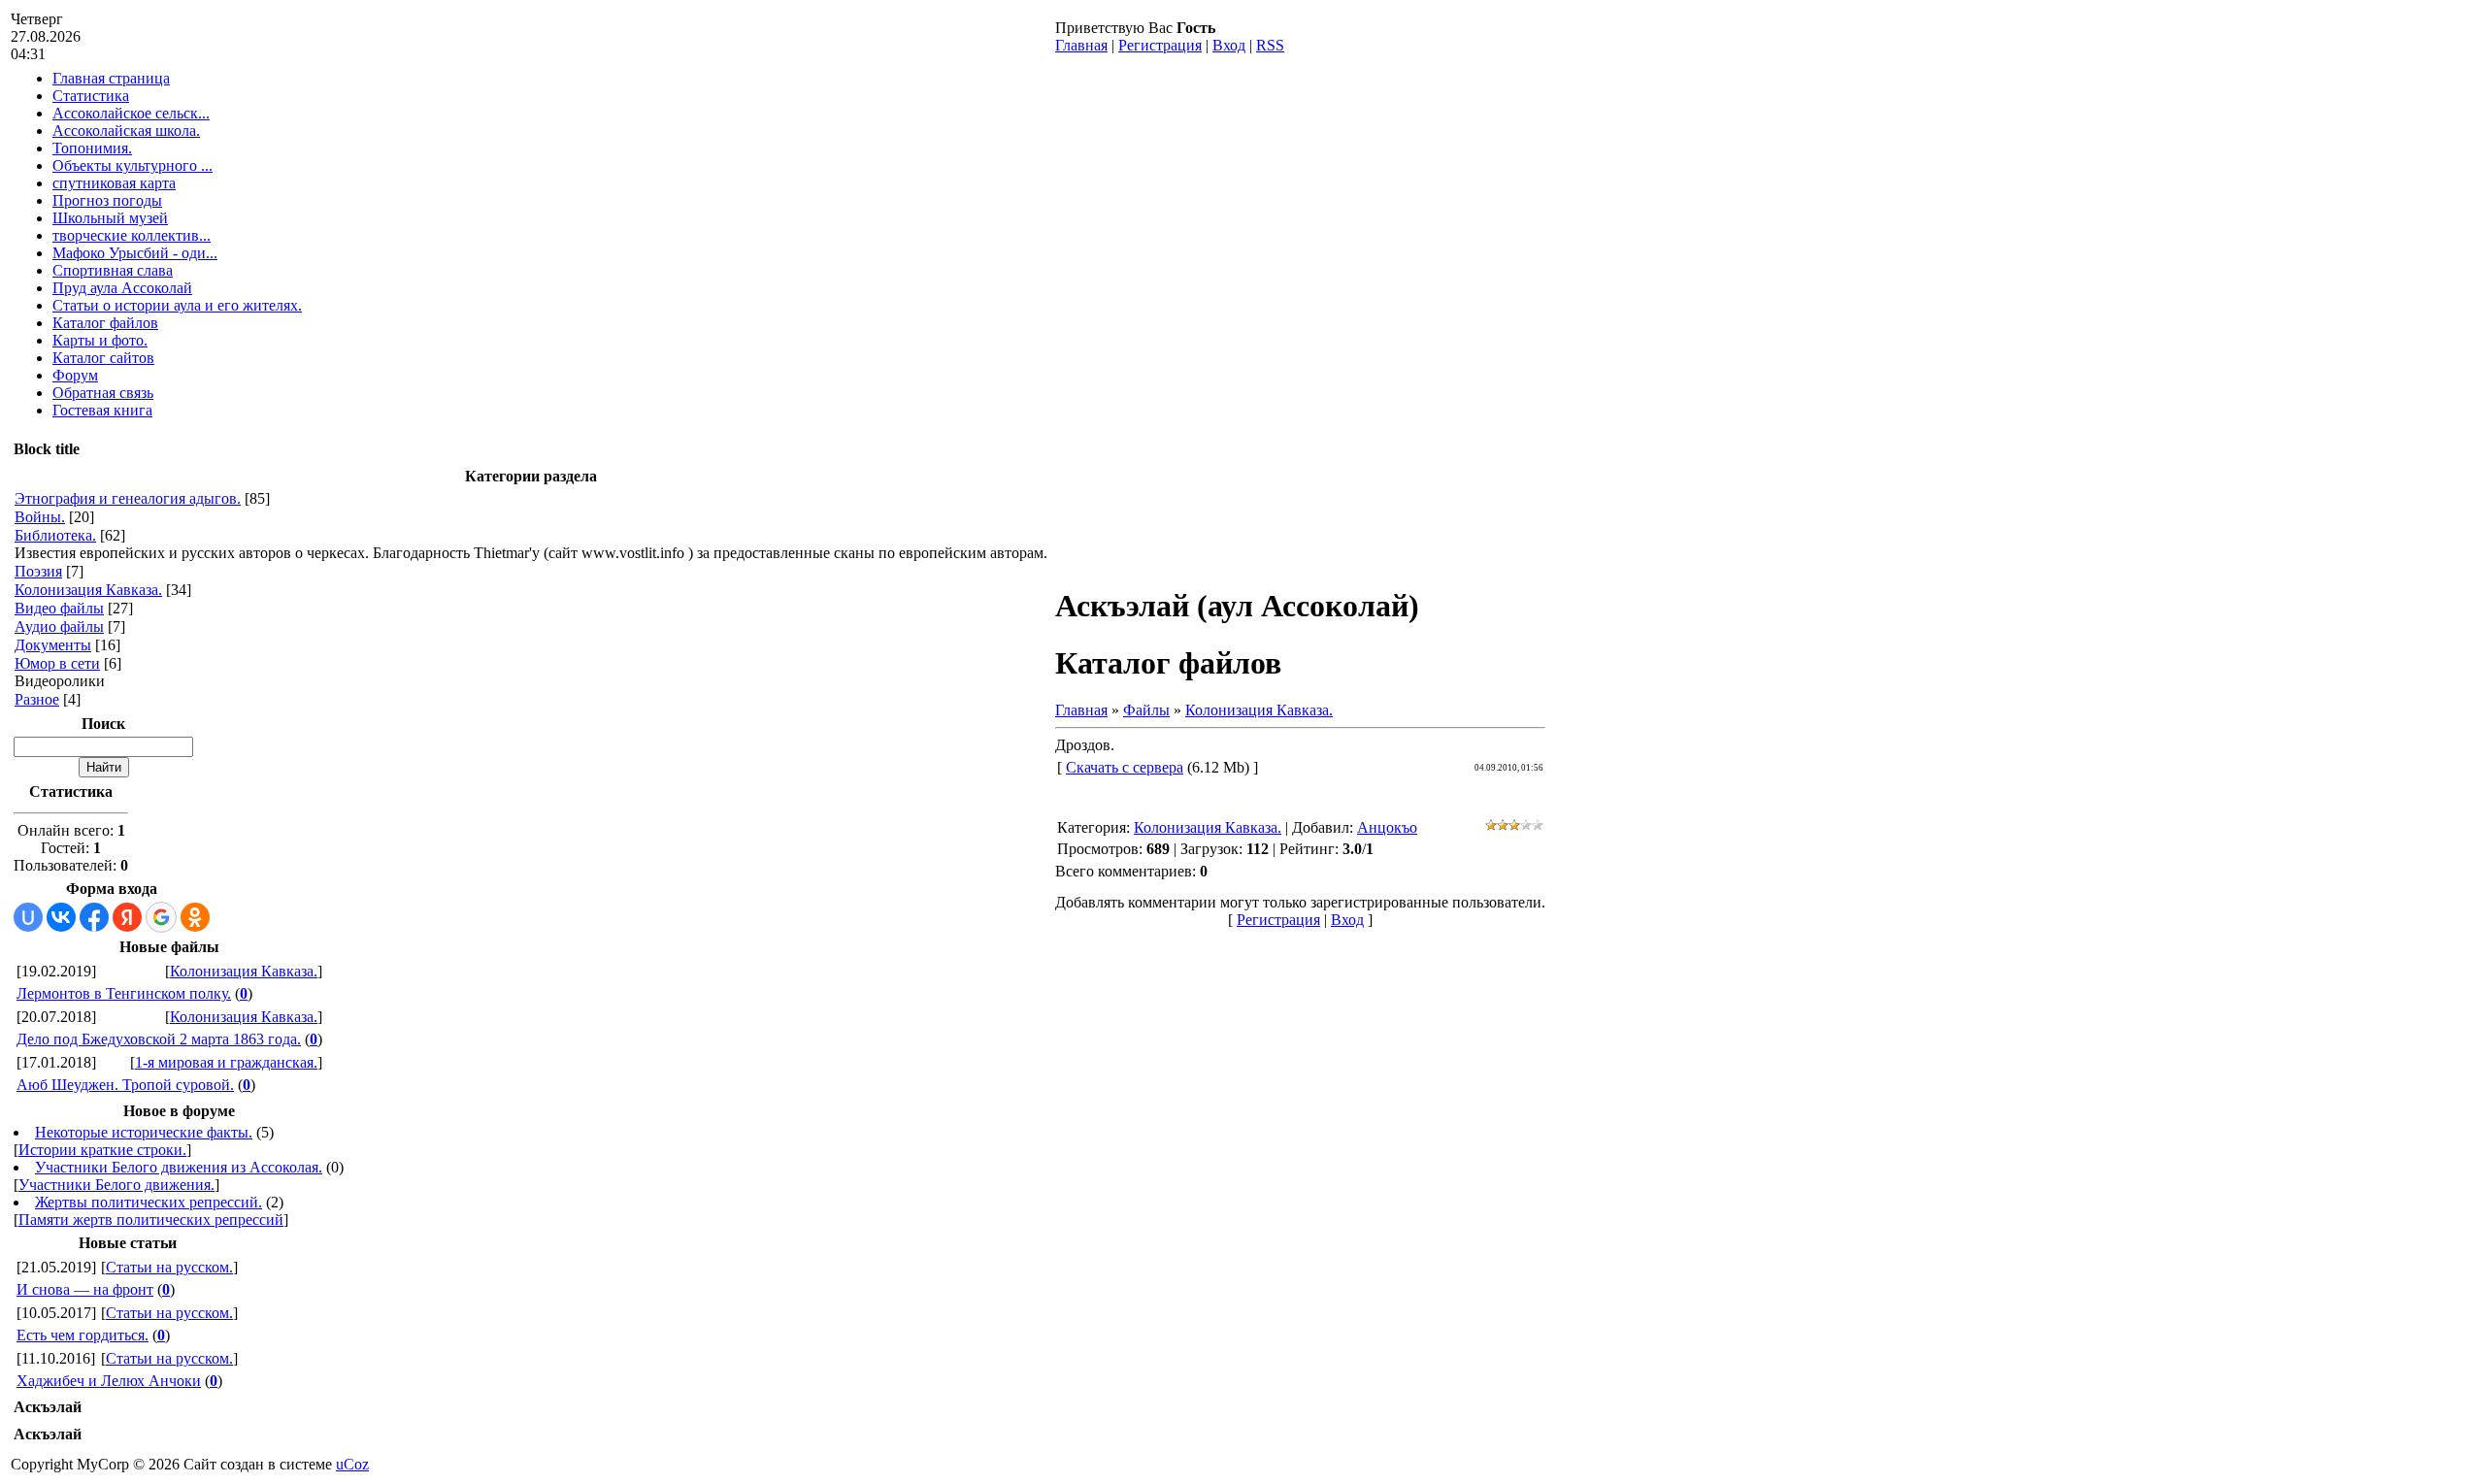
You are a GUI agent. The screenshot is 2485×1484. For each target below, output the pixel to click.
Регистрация (1160, 45)
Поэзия (38, 571)
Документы (53, 645)
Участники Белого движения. (116, 1185)
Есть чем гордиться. (83, 1335)
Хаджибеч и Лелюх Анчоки (109, 1381)
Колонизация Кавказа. (88, 590)
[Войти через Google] (161, 917)
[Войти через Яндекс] (127, 917)
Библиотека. (55, 535)
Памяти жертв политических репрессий (151, 1220)
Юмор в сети (57, 663)
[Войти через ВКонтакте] (61, 917)
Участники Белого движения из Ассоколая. (179, 1167)
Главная (1081, 45)
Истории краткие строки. (102, 1150)
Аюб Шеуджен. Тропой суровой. (125, 1085)
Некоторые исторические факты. (144, 1132)
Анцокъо (1387, 827)
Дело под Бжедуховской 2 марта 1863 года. (159, 1039)
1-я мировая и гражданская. (226, 1062)
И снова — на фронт (85, 1289)
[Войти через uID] (28, 917)
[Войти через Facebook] (94, 917)
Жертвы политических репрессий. (149, 1202)
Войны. (40, 517)
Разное (37, 699)
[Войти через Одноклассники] (195, 917)
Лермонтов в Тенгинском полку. (124, 993)
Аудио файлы (59, 627)
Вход (1229, 45)
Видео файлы (59, 608)
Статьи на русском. (169, 1267)
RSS (1270, 45)
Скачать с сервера (1125, 767)
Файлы (1146, 710)
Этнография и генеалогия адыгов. (128, 498)
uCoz (352, 1464)
